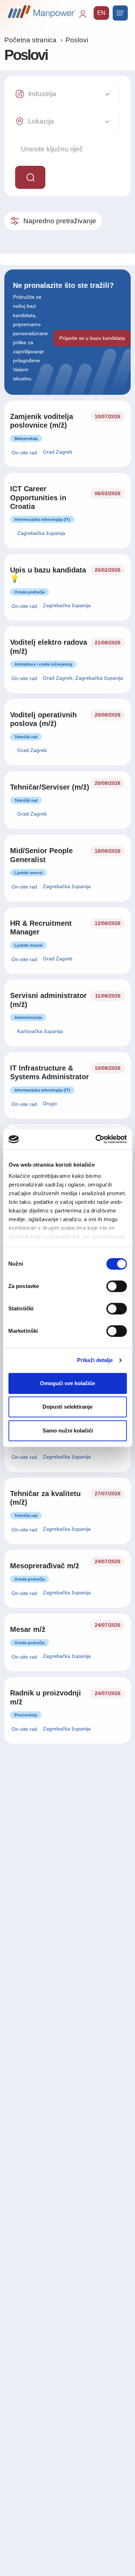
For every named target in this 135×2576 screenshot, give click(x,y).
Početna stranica (30, 40)
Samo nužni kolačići (68, 1430)
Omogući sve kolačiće (67, 1383)
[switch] (116, 1286)
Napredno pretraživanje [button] (60, 221)
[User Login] (86, 17)
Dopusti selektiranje (67, 1407)
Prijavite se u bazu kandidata (92, 338)
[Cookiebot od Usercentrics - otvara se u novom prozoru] (96, 1139)
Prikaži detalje (95, 1360)
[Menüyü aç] (120, 13)
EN (101, 13)
